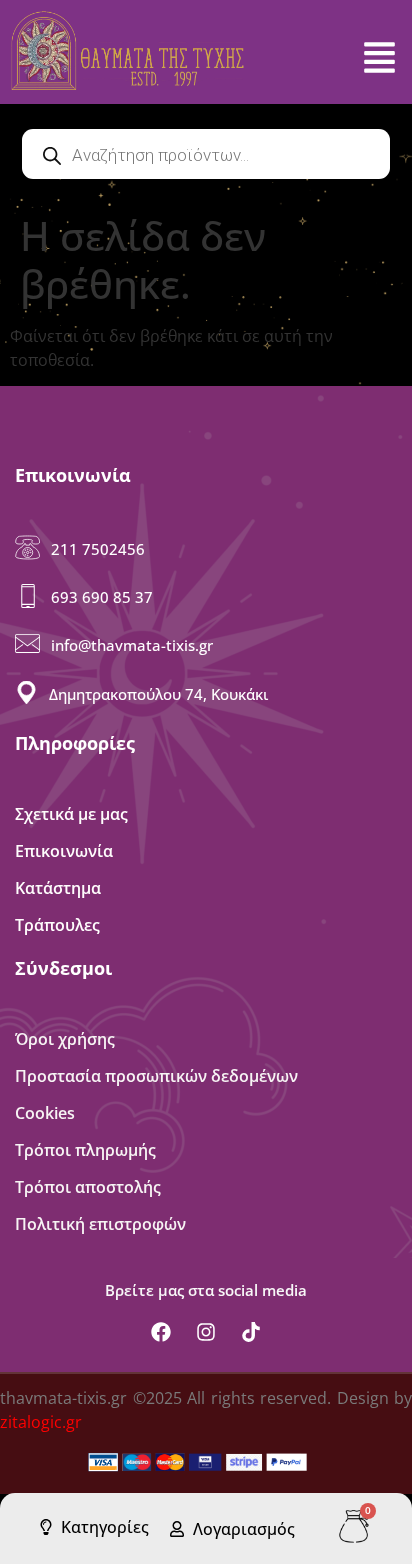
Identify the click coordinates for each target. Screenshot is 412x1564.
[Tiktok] (251, 1332)
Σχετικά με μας (71, 814)
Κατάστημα (58, 888)
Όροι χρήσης (65, 1039)
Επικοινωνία (64, 851)
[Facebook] (161, 1332)
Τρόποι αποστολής (88, 1187)
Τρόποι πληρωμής (85, 1150)
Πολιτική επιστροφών (100, 1224)
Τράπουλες (57, 925)
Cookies (45, 1113)
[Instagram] (206, 1332)
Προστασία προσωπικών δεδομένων (156, 1076)
